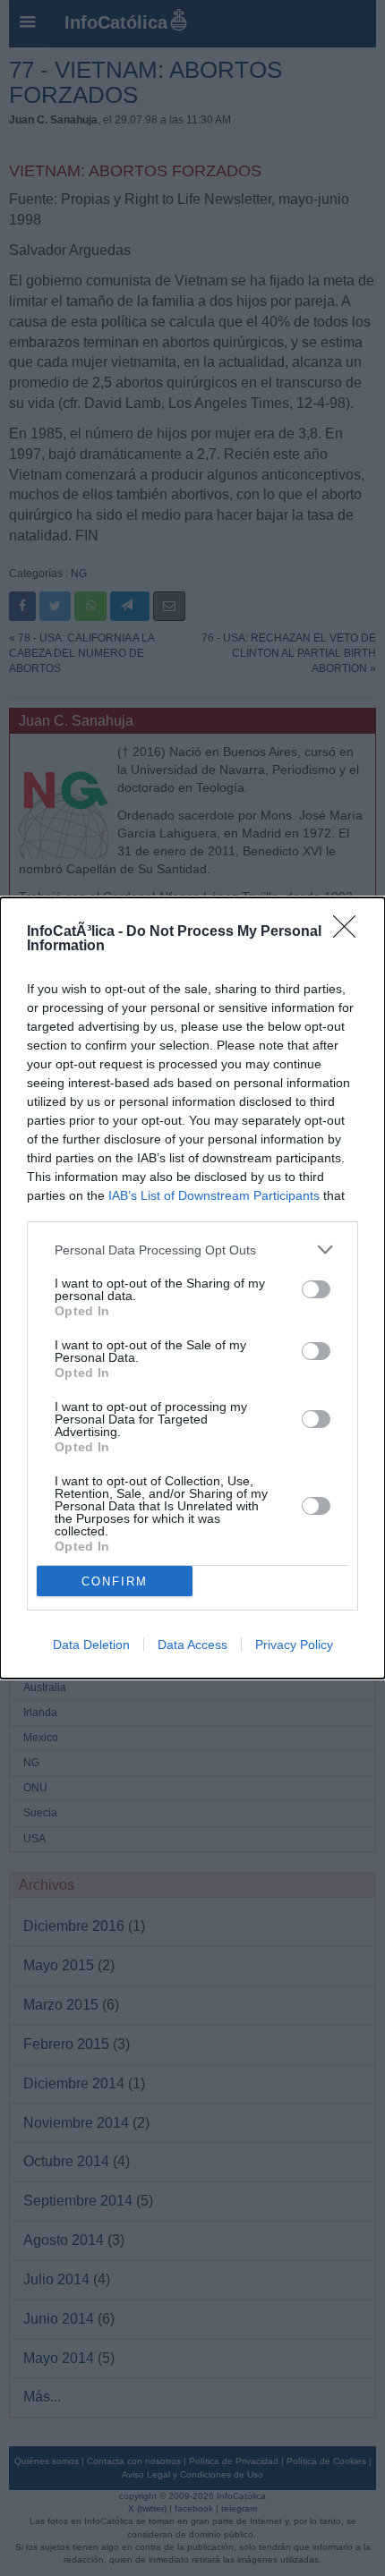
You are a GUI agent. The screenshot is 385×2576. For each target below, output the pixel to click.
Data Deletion (91, 1645)
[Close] (350, 932)
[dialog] (192, 1288)
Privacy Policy (294, 1645)
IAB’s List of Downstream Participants (214, 1195)
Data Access (192, 1645)
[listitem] (192, 1250)
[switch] (316, 1289)
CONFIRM (115, 1581)
